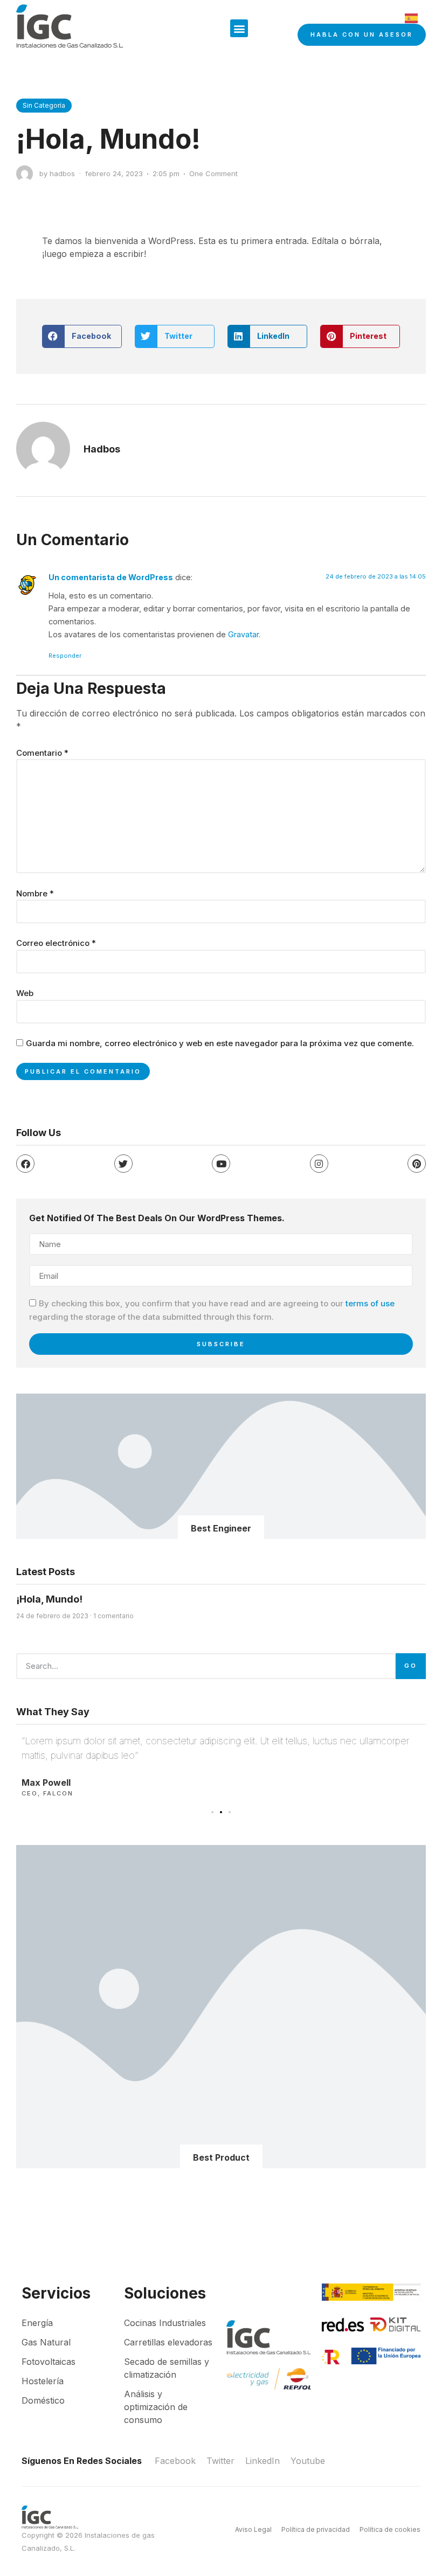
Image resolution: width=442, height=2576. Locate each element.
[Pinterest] (417, 1164)
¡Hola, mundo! (49, 1599)
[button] (239, 28)
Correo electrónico (56, 943)
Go (411, 1666)
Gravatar (243, 634)
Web (25, 993)
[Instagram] (319, 1164)
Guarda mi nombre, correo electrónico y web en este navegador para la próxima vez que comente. (220, 1043)
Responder (65, 656)
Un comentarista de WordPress (111, 577)
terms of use (370, 1304)
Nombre (35, 893)
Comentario (42, 753)
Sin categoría (44, 105)
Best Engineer (221, 1528)
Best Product (221, 2157)
